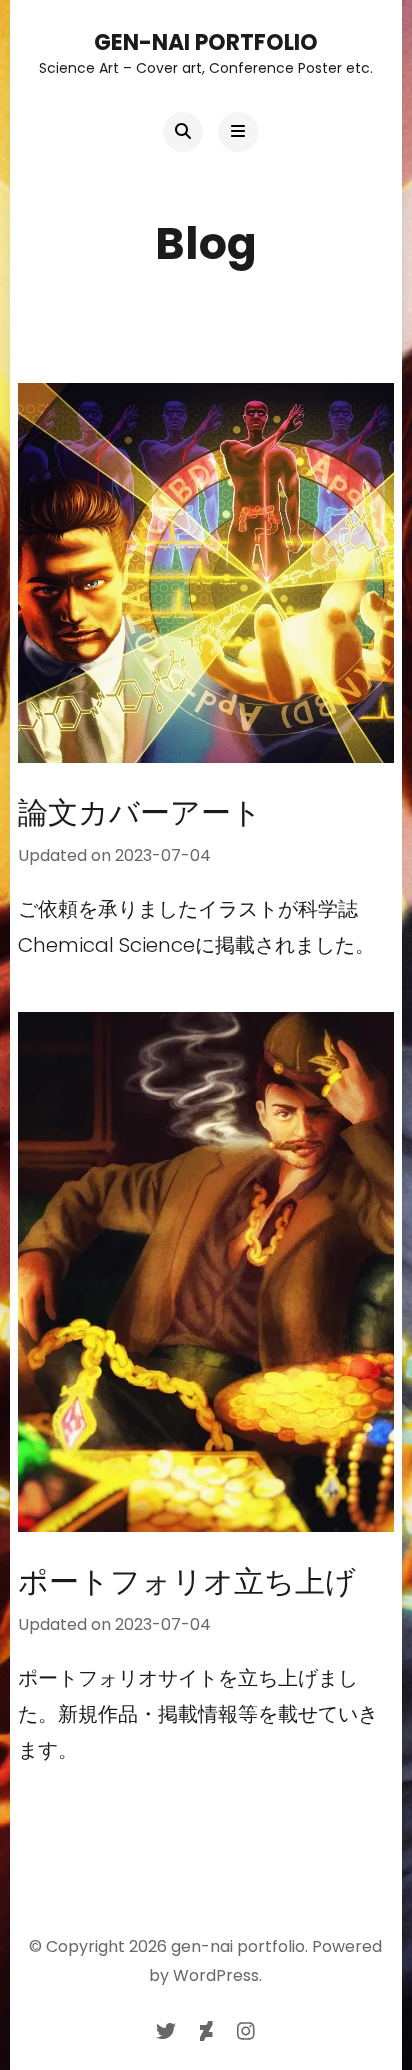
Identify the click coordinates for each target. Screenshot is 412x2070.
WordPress (216, 1975)
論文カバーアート (155, 812)
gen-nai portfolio (206, 42)
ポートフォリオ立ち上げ (187, 1581)
